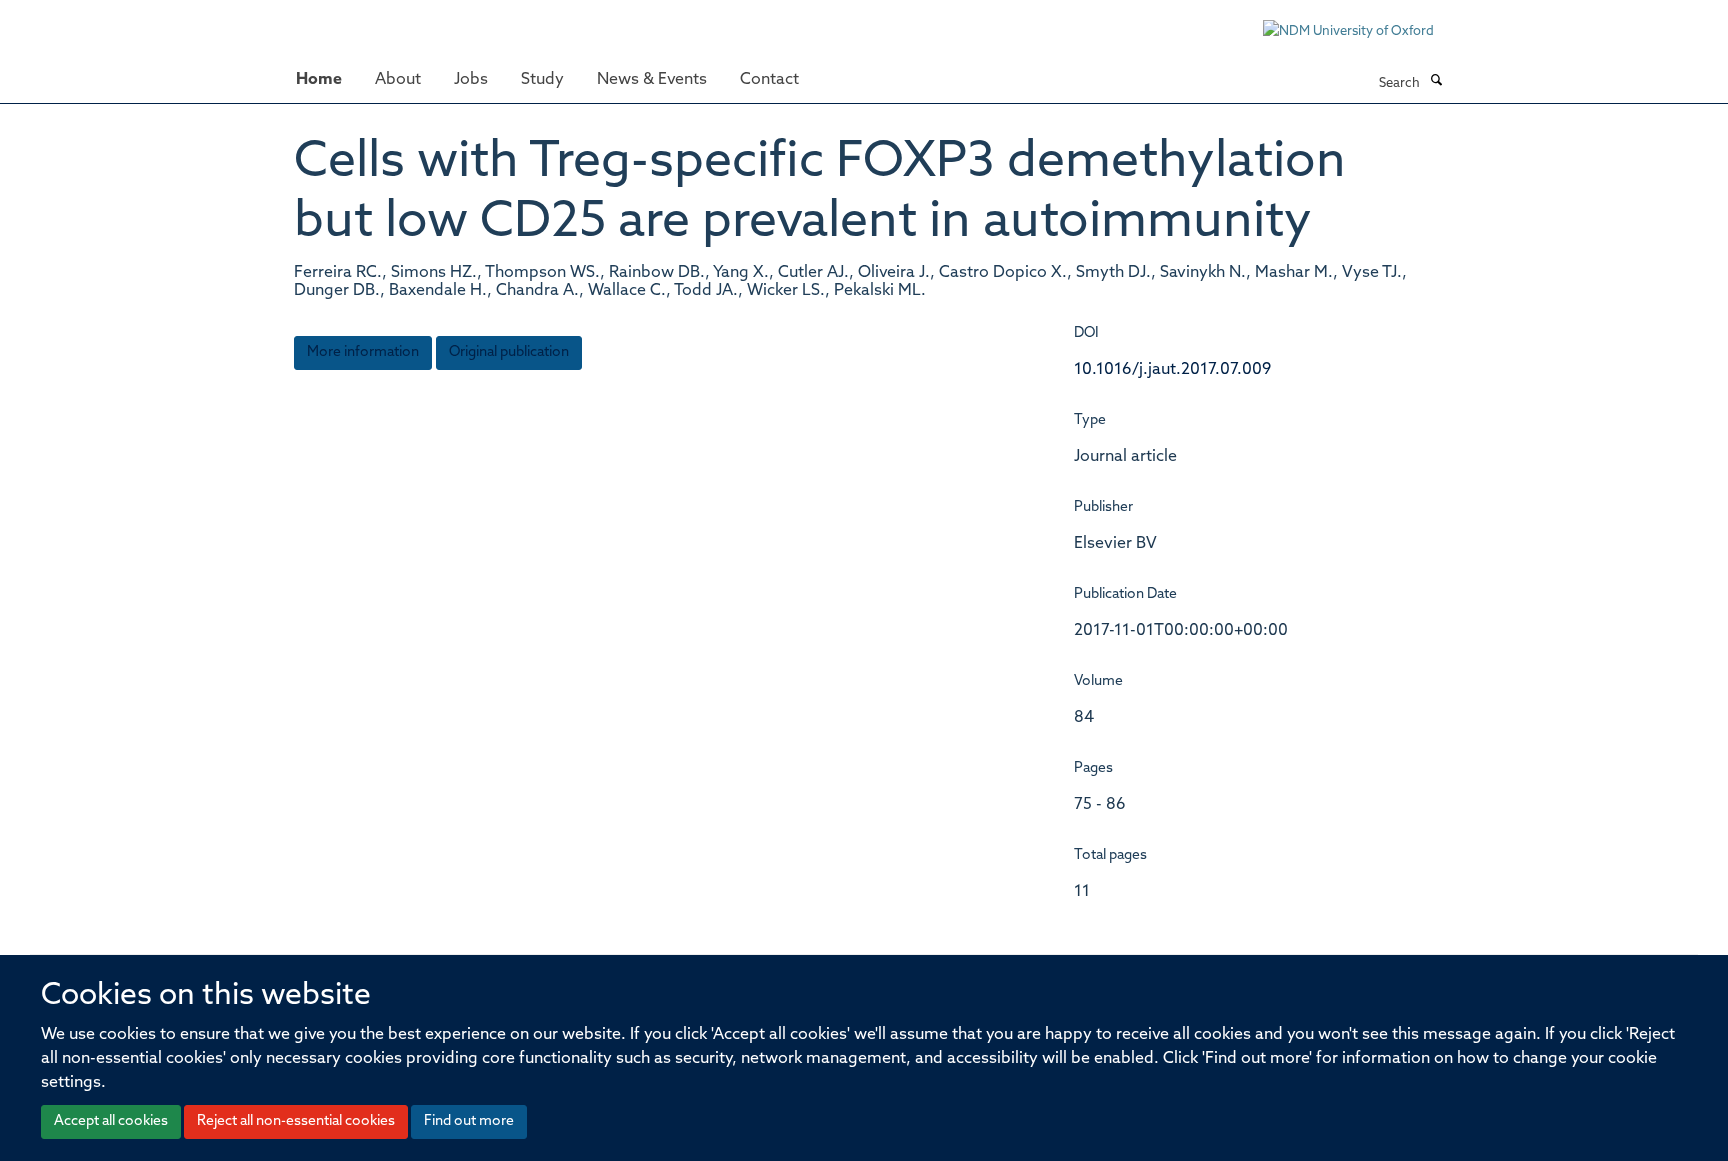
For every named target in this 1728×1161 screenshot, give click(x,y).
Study (542, 80)
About (398, 80)
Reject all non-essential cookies (296, 1121)
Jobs (471, 80)
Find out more (469, 1121)
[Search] (1436, 82)
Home (319, 80)
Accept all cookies (111, 1121)
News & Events (652, 80)
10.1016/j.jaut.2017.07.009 (1172, 370)
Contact (769, 80)
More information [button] (363, 352)
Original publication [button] (509, 352)
